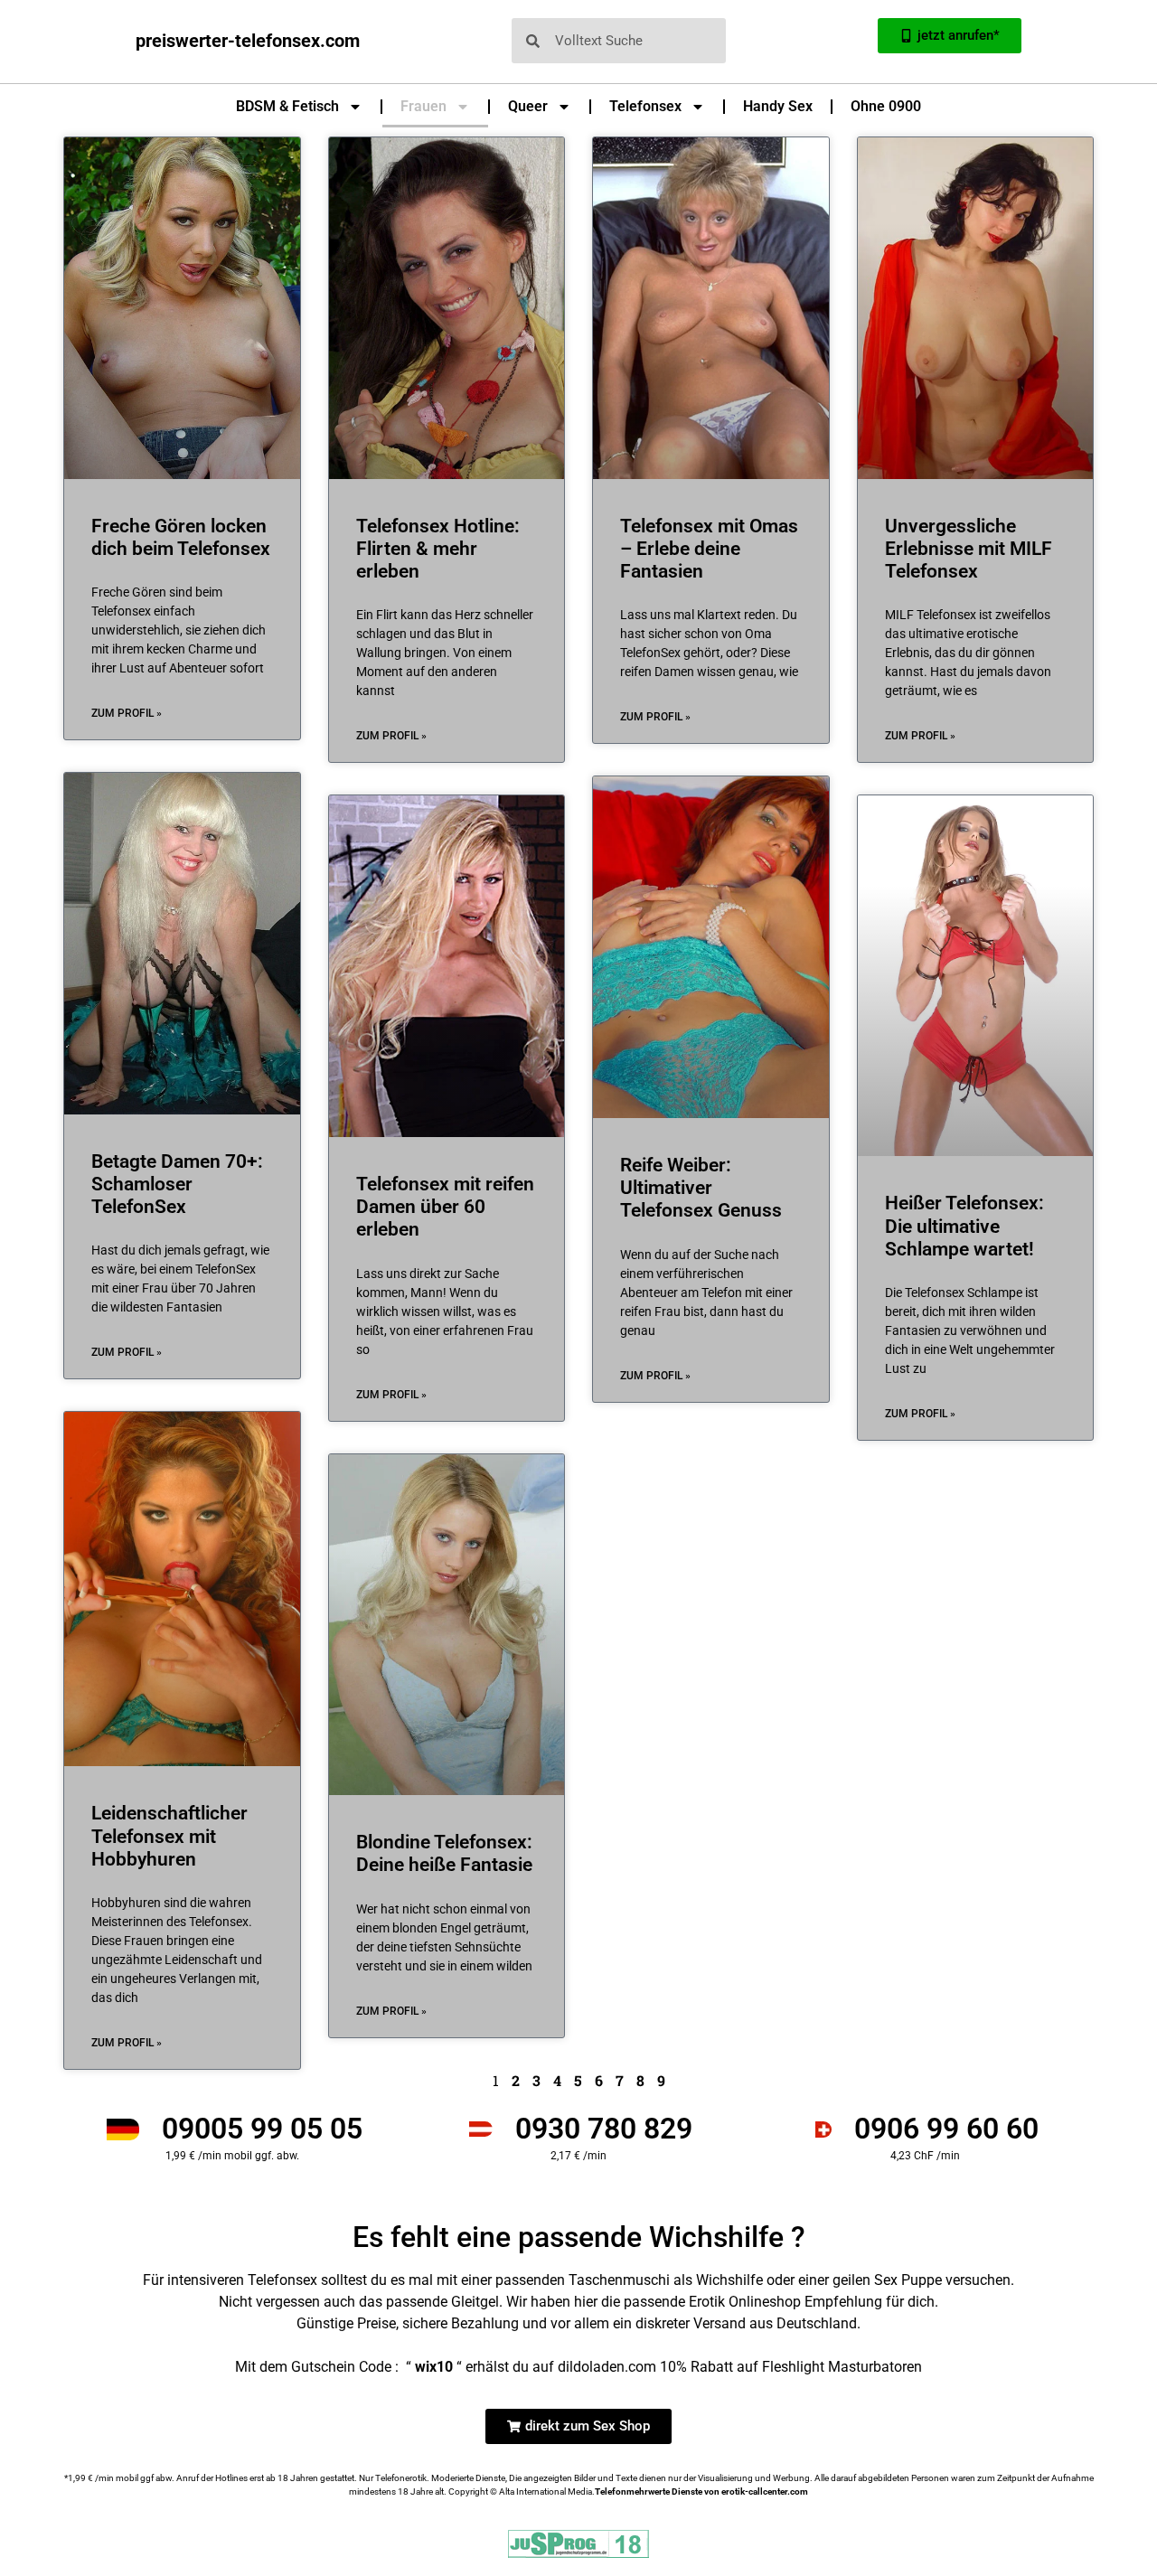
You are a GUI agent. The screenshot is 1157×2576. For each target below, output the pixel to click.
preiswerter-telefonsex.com (248, 41)
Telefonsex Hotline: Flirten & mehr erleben (438, 549)
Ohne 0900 (886, 106)
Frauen (423, 106)
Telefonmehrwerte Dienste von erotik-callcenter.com (701, 2491)
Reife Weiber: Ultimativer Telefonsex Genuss (701, 1188)
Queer (528, 106)
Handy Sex (778, 106)
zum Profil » (127, 713)
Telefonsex (645, 106)
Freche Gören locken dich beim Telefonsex (181, 537)
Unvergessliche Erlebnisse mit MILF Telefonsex (969, 549)
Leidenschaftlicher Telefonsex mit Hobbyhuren (169, 1836)
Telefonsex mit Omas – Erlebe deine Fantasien (709, 549)
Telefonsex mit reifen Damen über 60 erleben (445, 1207)
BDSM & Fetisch (287, 106)
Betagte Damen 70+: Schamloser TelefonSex (177, 1184)
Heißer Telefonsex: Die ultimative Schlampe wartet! (964, 1226)
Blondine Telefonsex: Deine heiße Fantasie (444, 1853)
